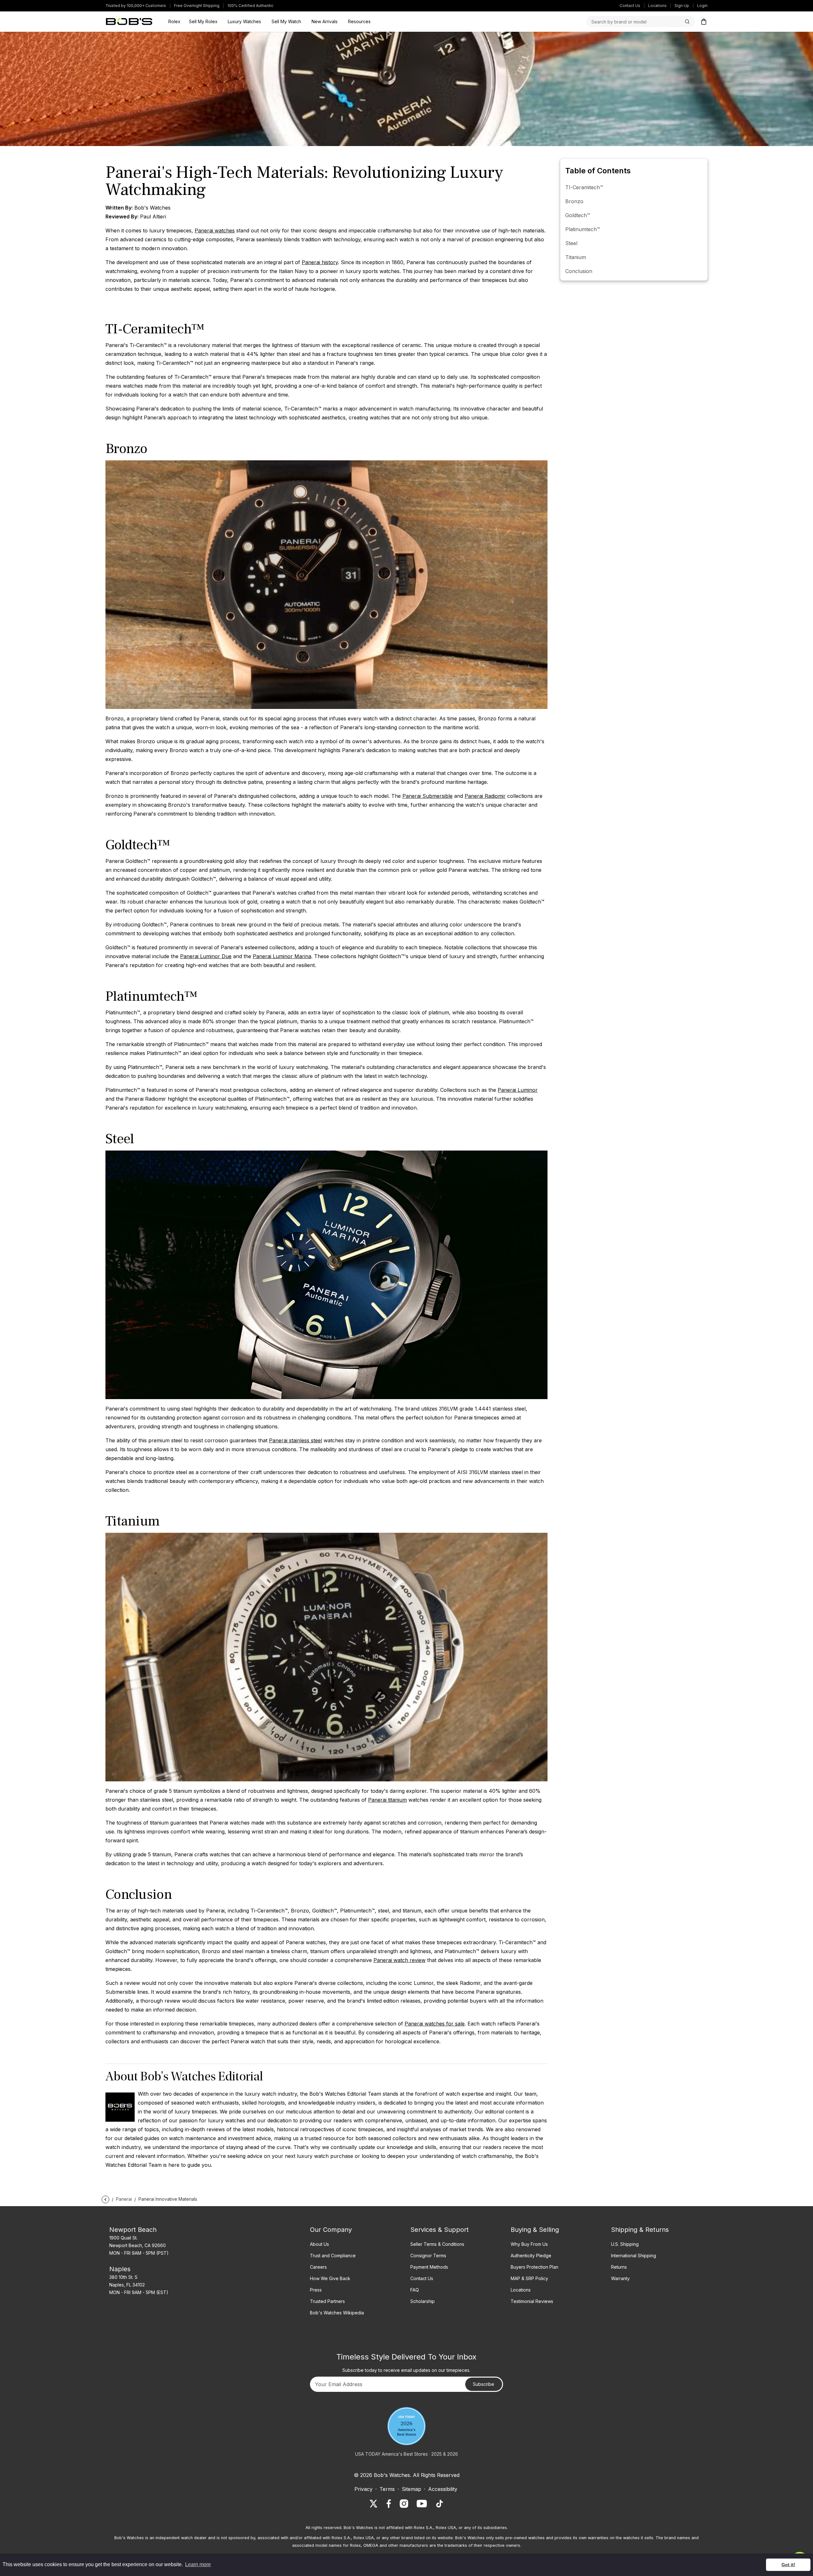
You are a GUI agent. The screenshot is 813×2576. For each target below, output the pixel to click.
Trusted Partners (327, 2301)
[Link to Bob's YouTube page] (422, 2504)
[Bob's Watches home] (129, 22)
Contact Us (630, 6)
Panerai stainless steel (296, 1440)
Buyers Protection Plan (534, 2267)
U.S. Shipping (625, 2244)
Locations (657, 6)
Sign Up (682, 6)
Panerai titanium (387, 1800)
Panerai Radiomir (485, 796)
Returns (619, 2267)
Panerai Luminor (518, 1090)
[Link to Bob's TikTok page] (440, 2504)
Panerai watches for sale (435, 2024)
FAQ (415, 2290)
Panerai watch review (400, 1960)
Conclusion (579, 271)
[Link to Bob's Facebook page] (389, 2504)
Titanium (576, 257)
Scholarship (423, 2301)
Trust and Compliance (333, 2256)
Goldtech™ (578, 215)
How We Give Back (330, 2278)
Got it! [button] (788, 2565)
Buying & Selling (535, 2230)
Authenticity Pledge (531, 2256)
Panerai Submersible (427, 796)
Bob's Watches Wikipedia (337, 2313)
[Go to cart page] (704, 22)
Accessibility (443, 2489)
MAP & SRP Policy (529, 2278)
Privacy (363, 2489)
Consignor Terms (428, 2256)
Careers (318, 2267)
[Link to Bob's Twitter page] (373, 2504)
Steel (571, 243)
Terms (387, 2489)
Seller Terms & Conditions (437, 2244)
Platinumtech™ (583, 229)
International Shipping (634, 2256)
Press (316, 2290)
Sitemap (411, 2489)
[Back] (105, 2199)
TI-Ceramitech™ (584, 187)
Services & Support (440, 2230)
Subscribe (484, 2384)
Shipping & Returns (640, 2230)
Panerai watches (215, 230)
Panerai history (320, 262)
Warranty (620, 2278)
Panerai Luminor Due (206, 956)
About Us (319, 2244)
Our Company (331, 2230)
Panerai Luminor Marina (282, 956)
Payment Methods (429, 2267)
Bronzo (574, 201)
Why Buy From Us (529, 2244)
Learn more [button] (198, 2564)
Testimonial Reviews (532, 2301)
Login (702, 6)
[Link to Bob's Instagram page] (404, 2504)
